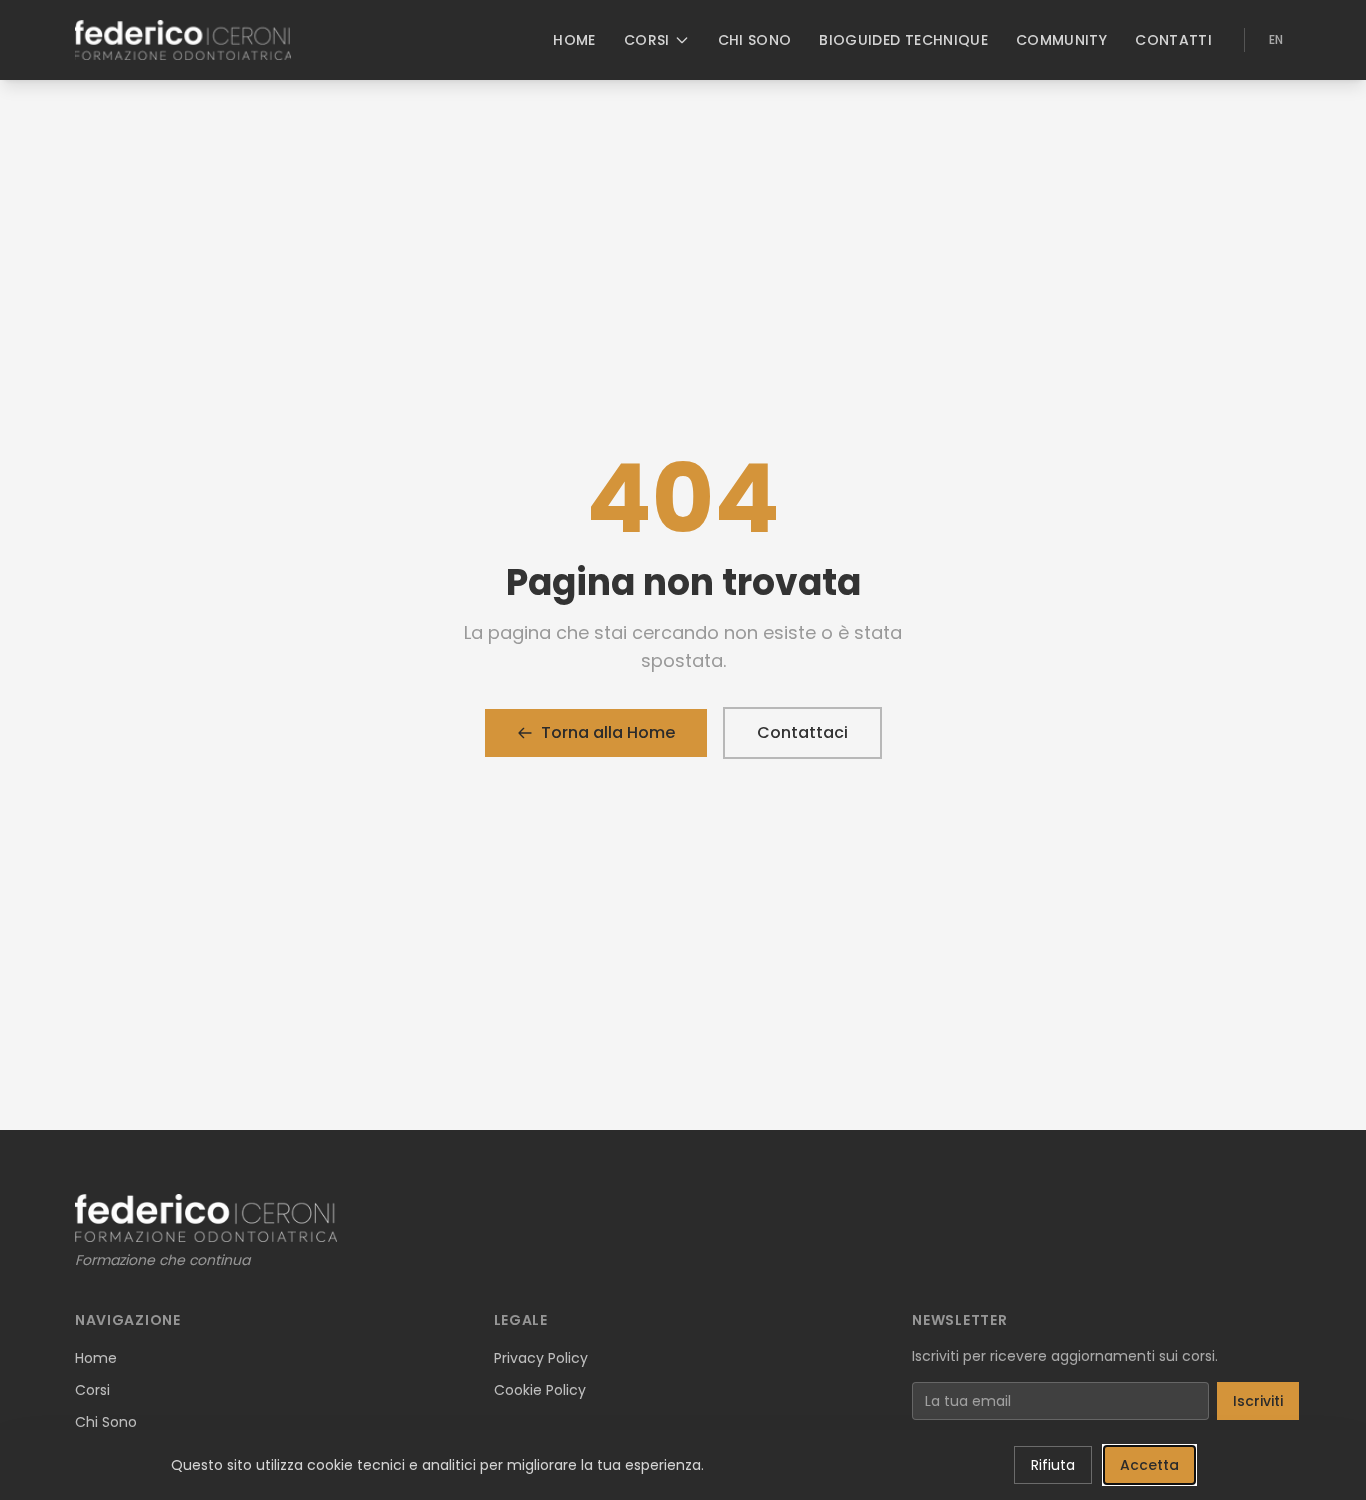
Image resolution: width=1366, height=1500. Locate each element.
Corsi (647, 40)
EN (1276, 39)
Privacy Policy (541, 1358)
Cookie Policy (540, 1390)
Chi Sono (755, 40)
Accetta (1149, 1465)
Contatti (1173, 40)
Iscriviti (1258, 1401)
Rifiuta (1053, 1465)
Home (574, 40)
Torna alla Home (608, 732)
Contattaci (802, 732)
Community (1061, 40)
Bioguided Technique (903, 40)
